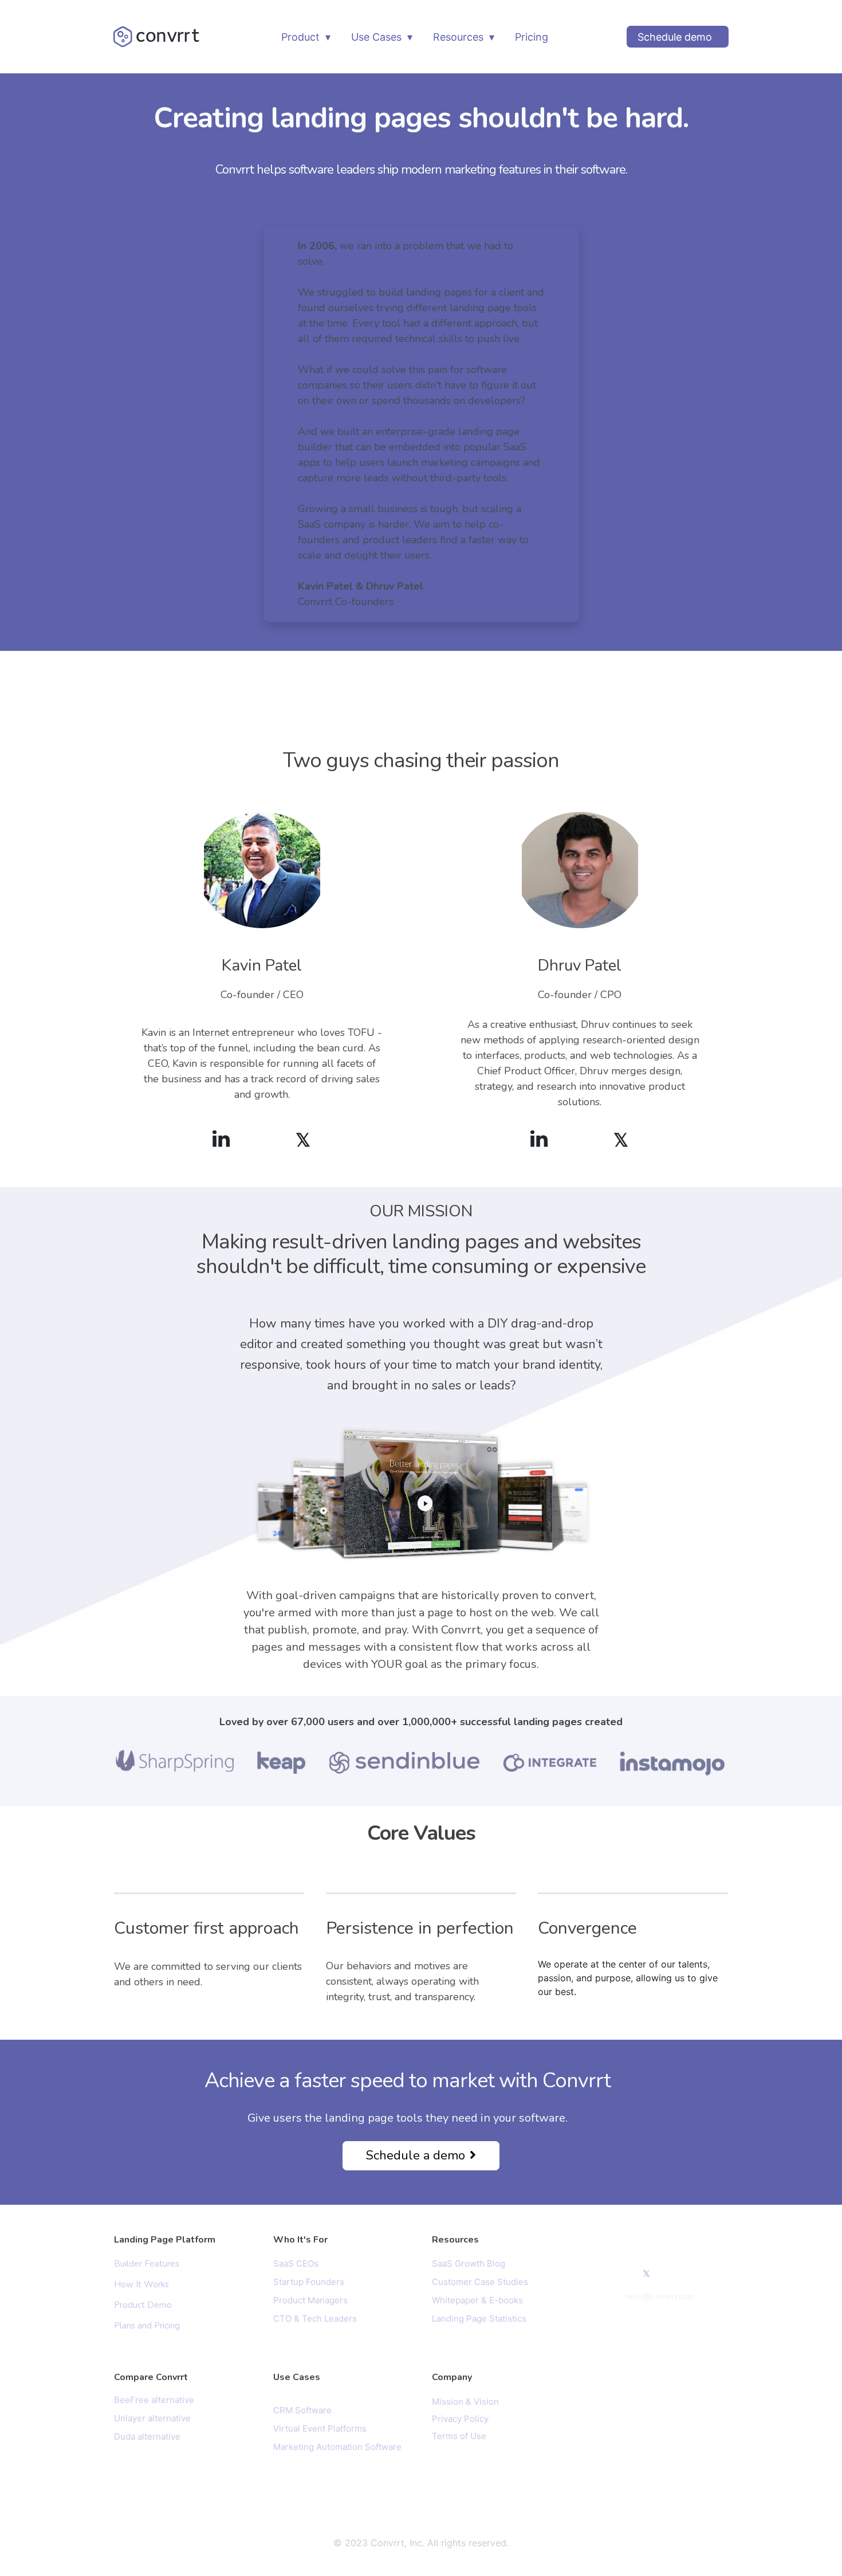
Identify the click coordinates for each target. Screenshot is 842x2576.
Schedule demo (675, 37)
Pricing (532, 37)
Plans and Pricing (147, 2326)
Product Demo (143, 2305)
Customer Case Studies (480, 2282)
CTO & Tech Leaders (315, 2318)
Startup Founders (309, 2282)
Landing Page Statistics (479, 2318)
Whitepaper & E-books (477, 2300)
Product (300, 37)
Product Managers (310, 2300)
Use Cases (376, 37)
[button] (421, 2156)
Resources (458, 37)
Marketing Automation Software (337, 2447)
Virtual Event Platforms (320, 2428)
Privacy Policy (460, 2419)
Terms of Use (459, 2436)
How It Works (141, 2284)
